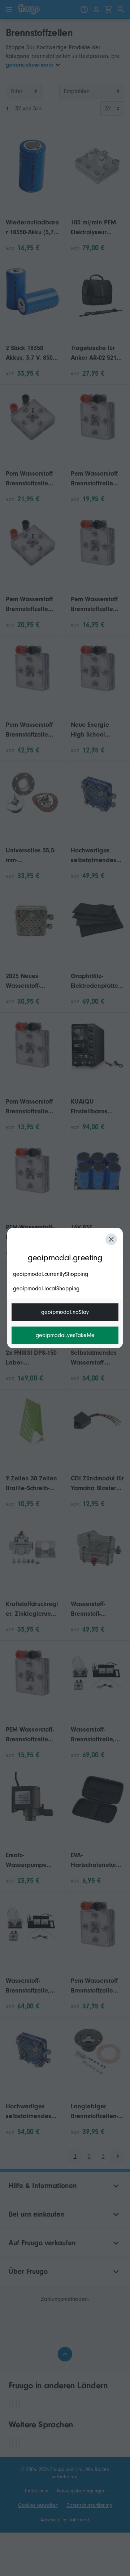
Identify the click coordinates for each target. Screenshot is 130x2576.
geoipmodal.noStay (65, 1312)
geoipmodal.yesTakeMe (65, 1335)
